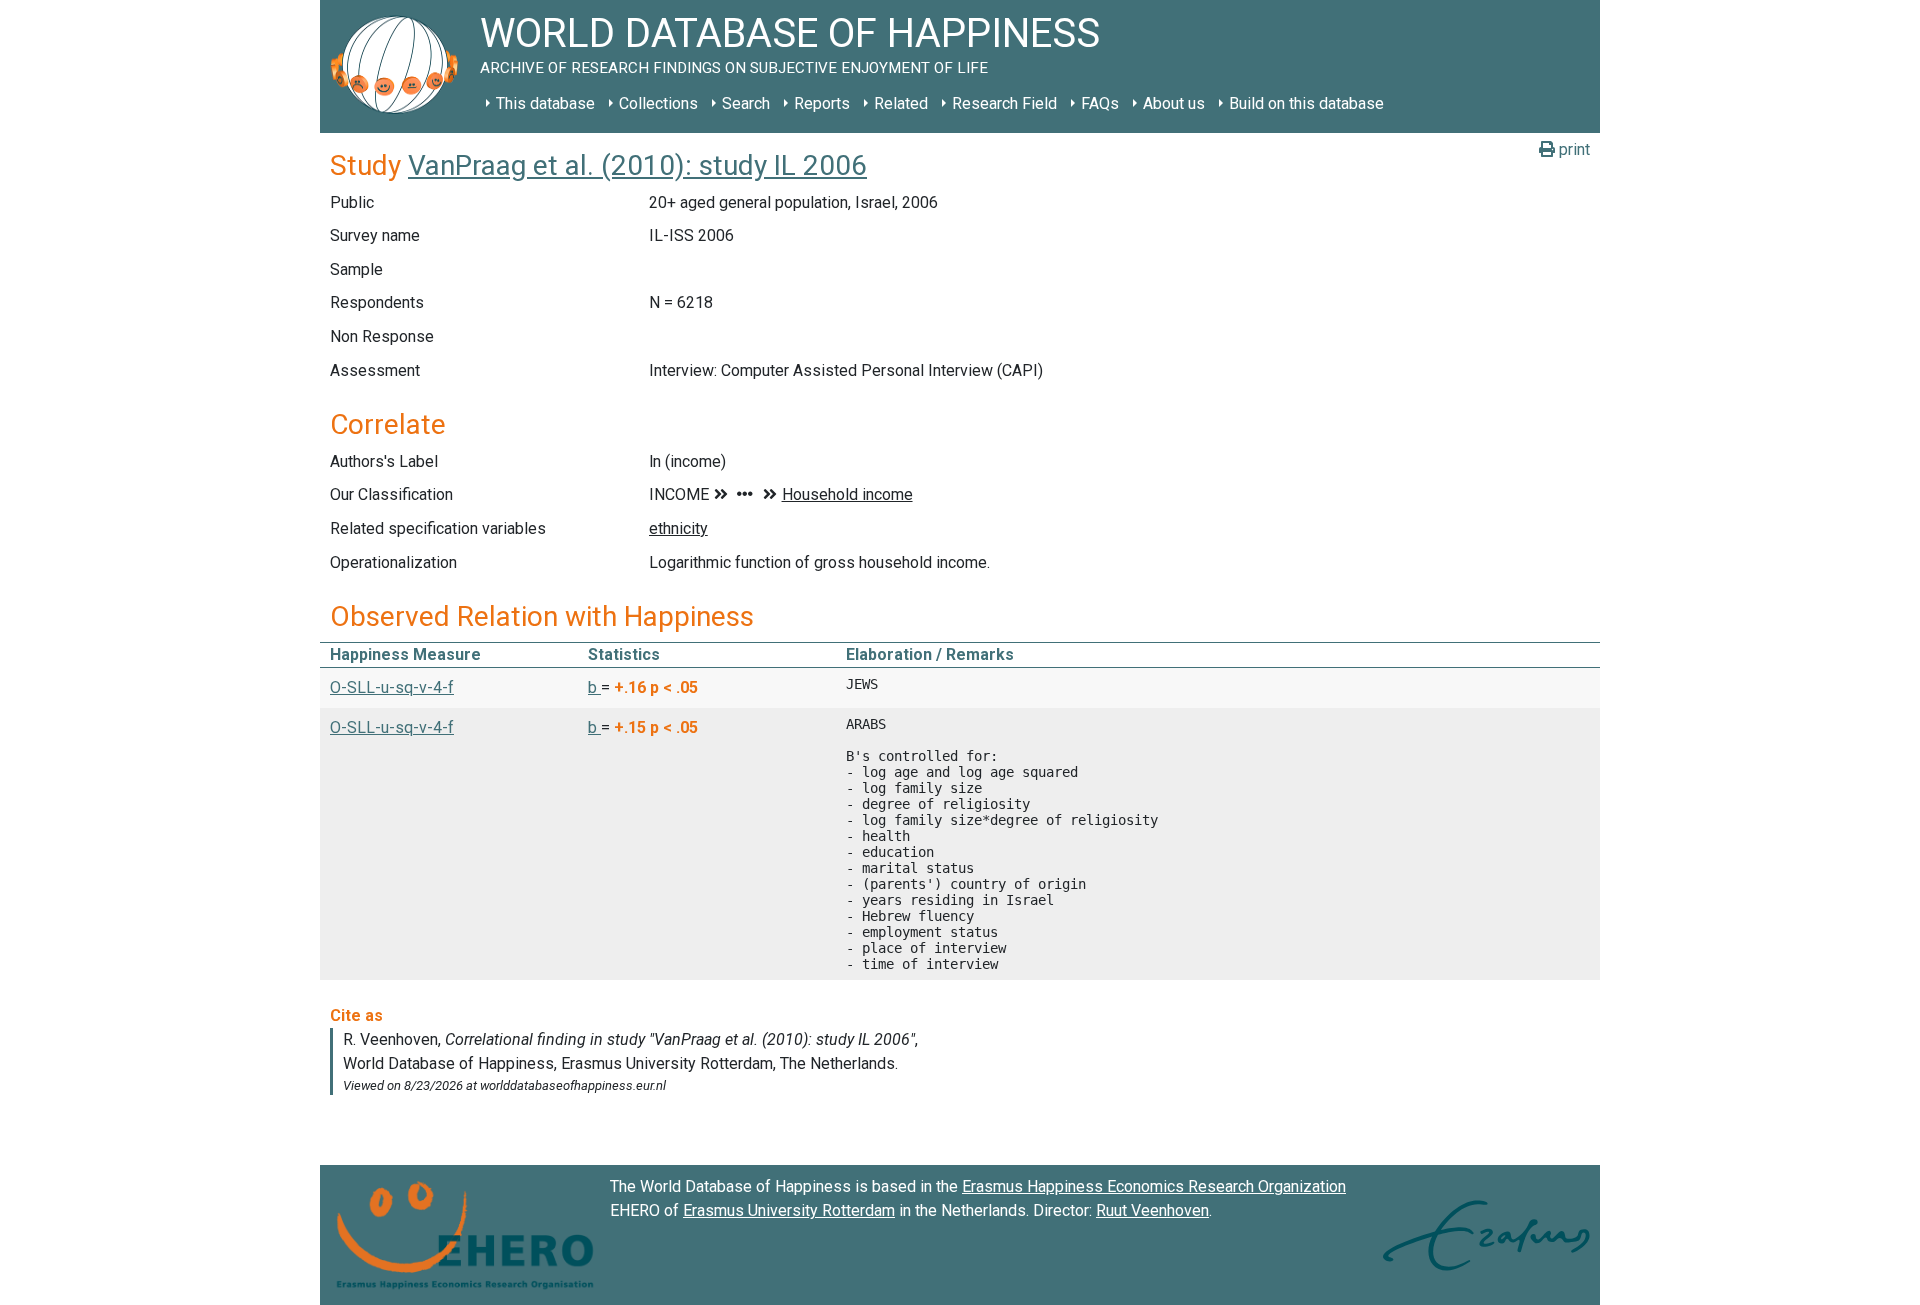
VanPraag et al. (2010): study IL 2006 (637, 165)
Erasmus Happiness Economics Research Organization (1154, 1186)
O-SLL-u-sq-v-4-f (392, 687)
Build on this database (1306, 103)
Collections (658, 103)
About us (1174, 103)
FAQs (1100, 103)
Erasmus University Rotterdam (789, 1210)
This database (545, 103)
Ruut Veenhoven (1152, 1210)
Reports (822, 103)
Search (746, 103)
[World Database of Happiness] (400, 66)
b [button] (594, 687)
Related (901, 103)
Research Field (1004, 103)
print (1572, 149)
